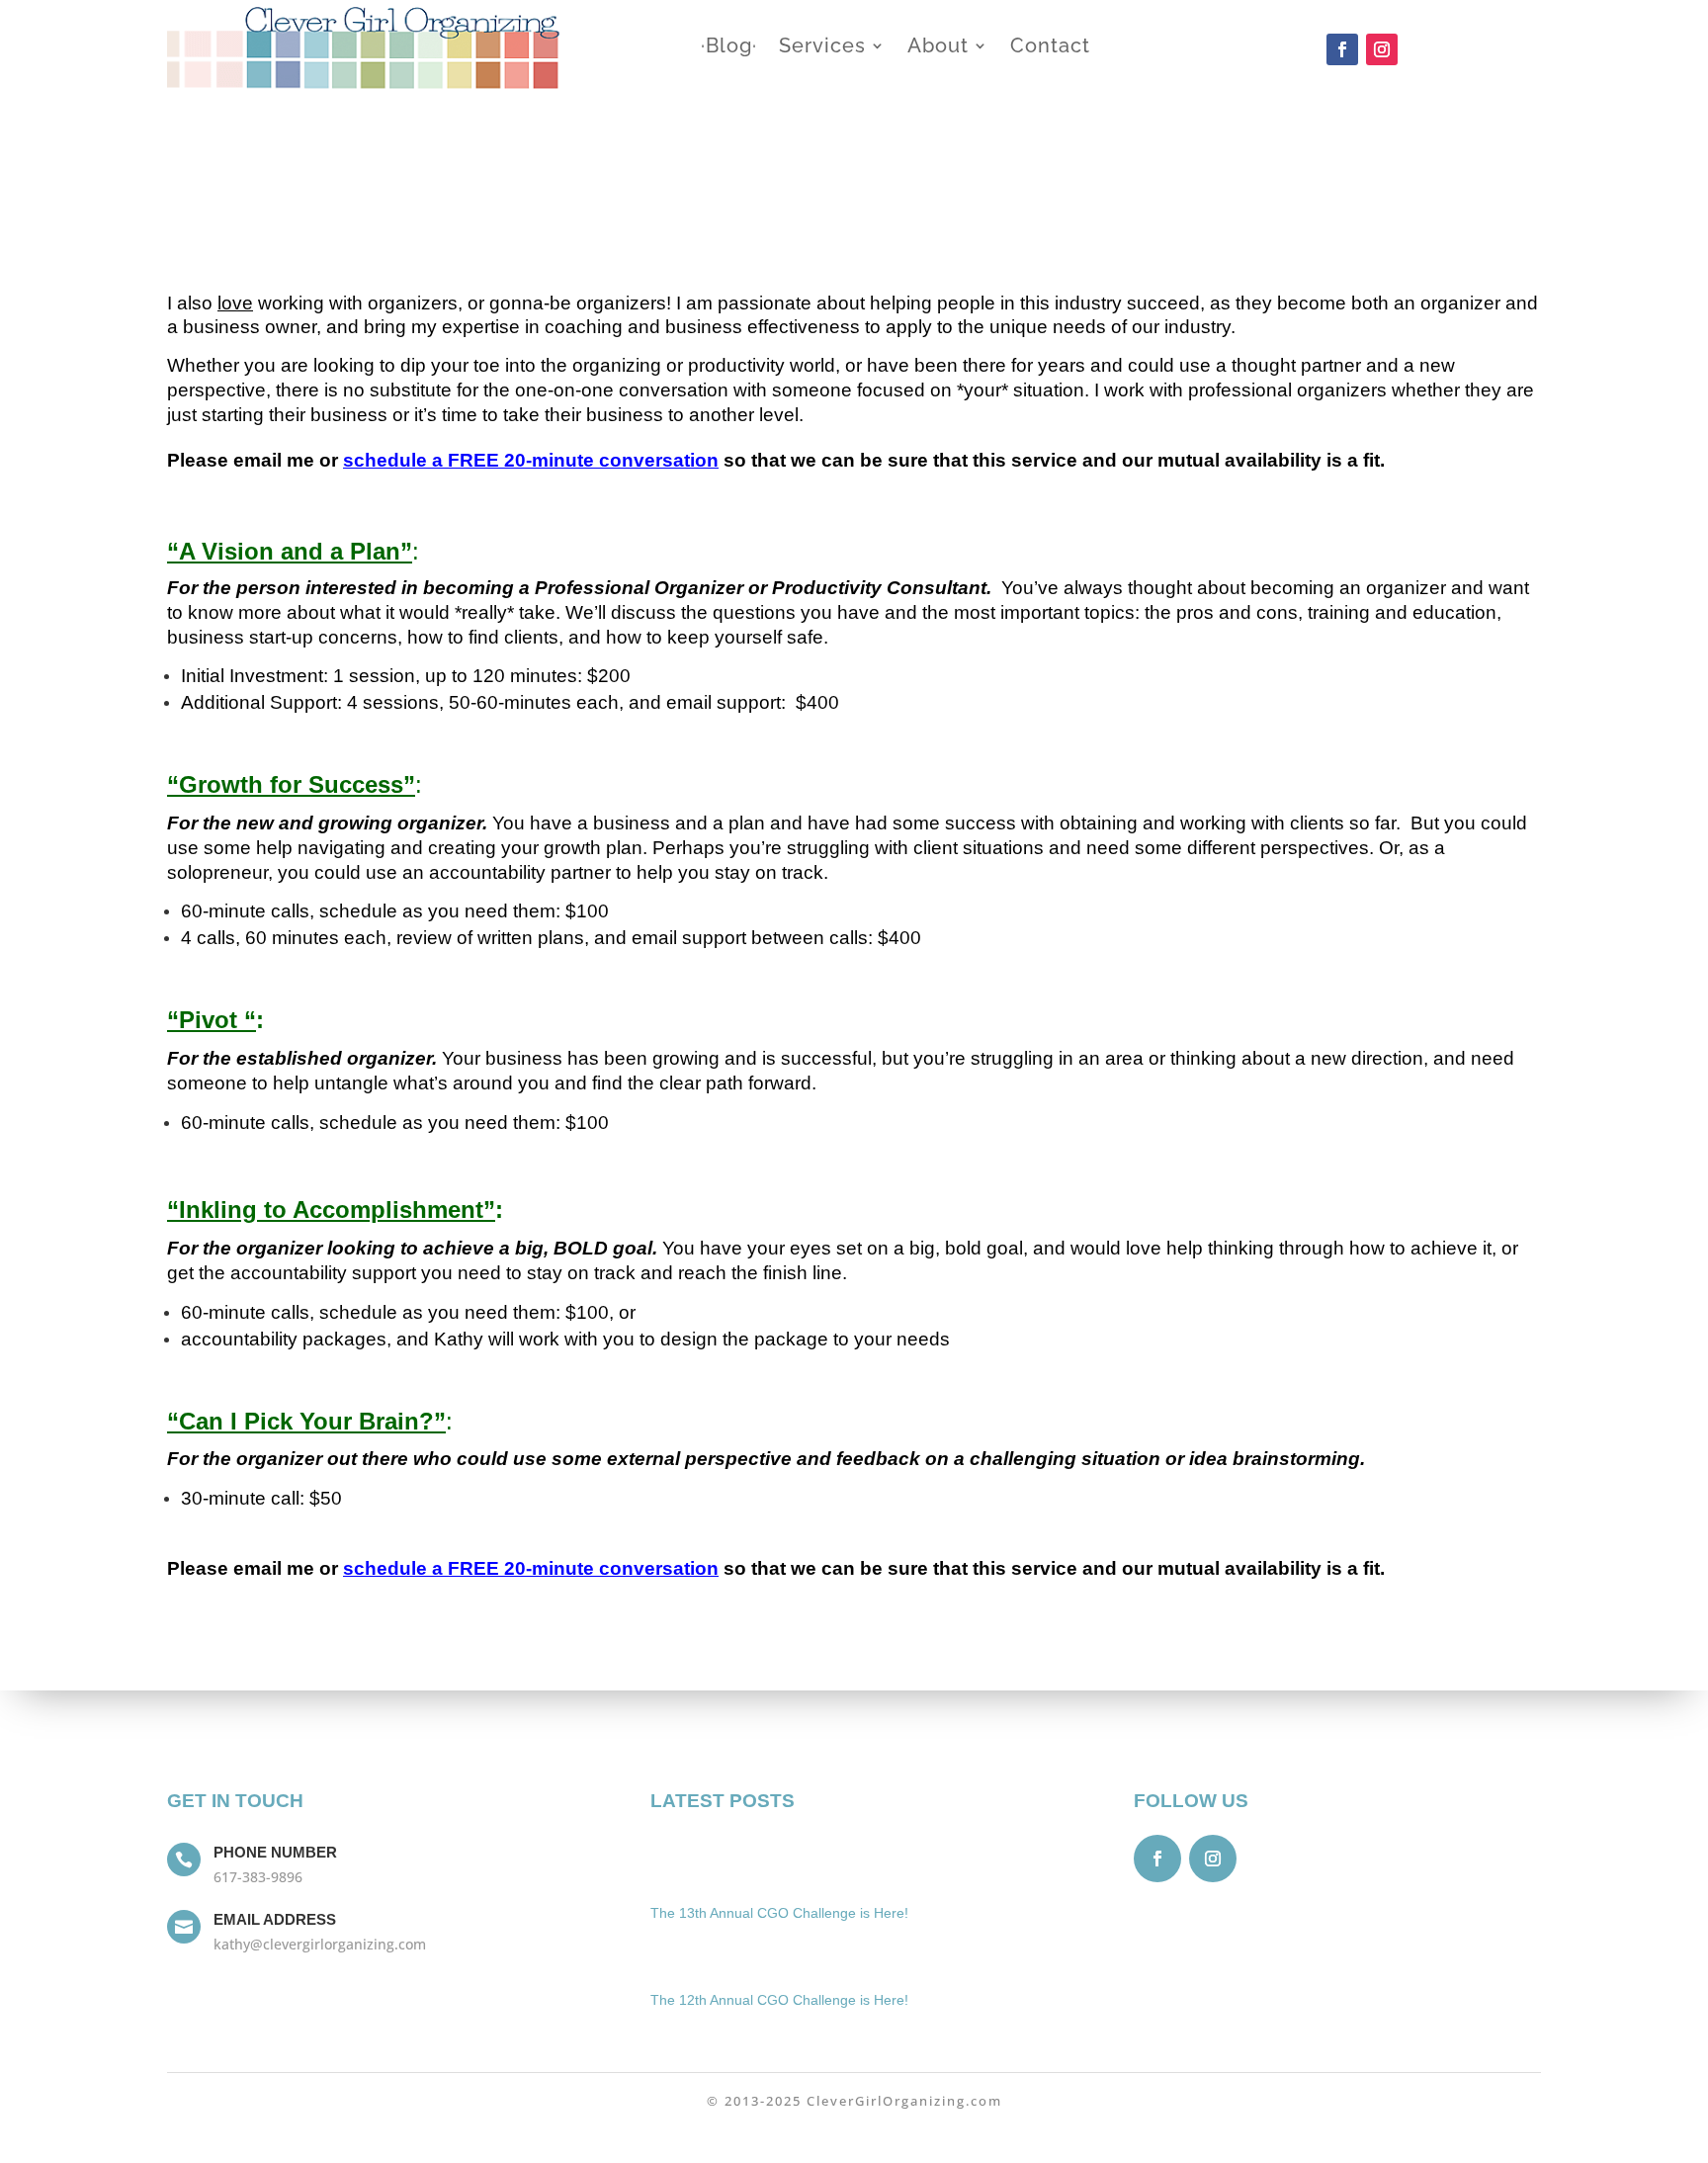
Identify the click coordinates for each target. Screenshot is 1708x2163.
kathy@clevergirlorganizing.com (320, 1944)
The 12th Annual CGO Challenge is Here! (779, 2000)
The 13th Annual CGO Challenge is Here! (779, 1913)
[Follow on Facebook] (1342, 49)
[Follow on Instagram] (1382, 49)
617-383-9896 (258, 1877)
